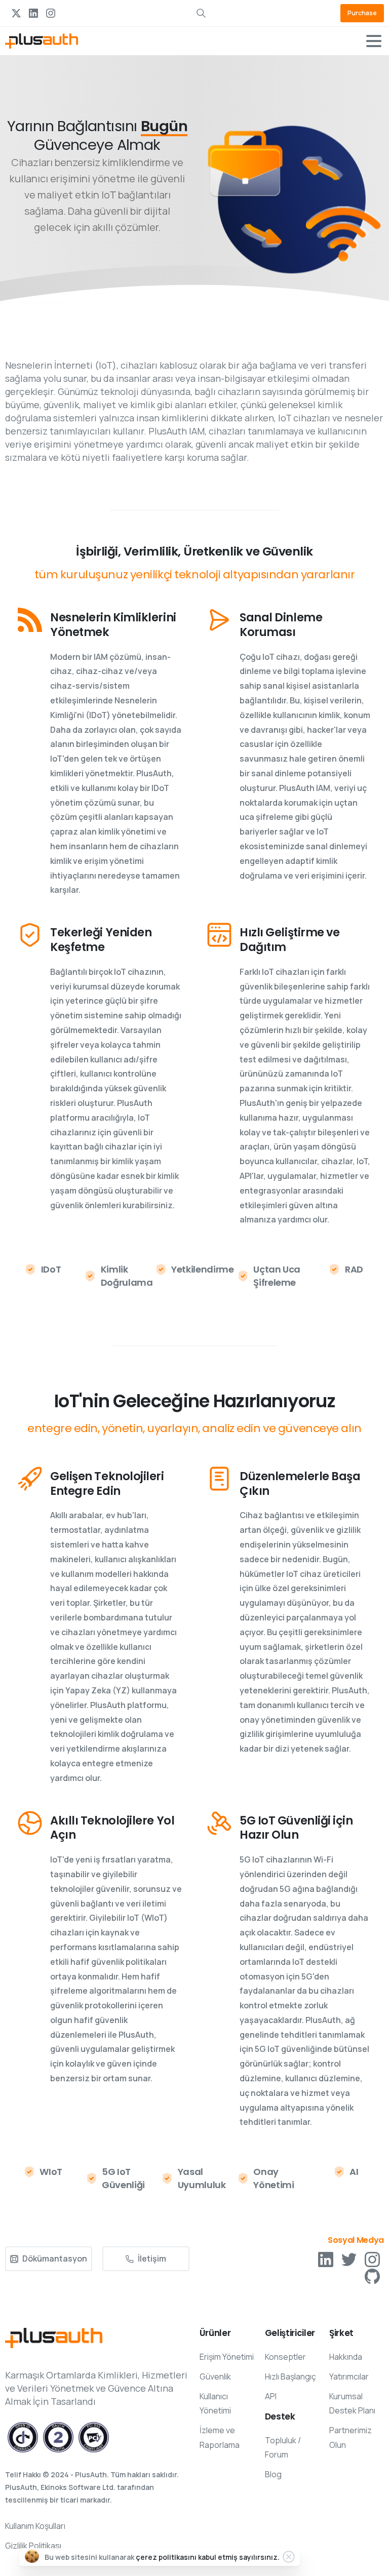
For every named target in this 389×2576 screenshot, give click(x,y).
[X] (16, 13)
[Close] (289, 2557)
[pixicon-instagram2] (372, 2259)
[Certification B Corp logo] (23, 2437)
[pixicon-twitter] (349, 2259)
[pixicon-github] (372, 2275)
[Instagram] (51, 13)
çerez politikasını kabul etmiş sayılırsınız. (208, 2557)
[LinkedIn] (33, 13)
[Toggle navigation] (374, 41)
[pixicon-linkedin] (326, 2259)
